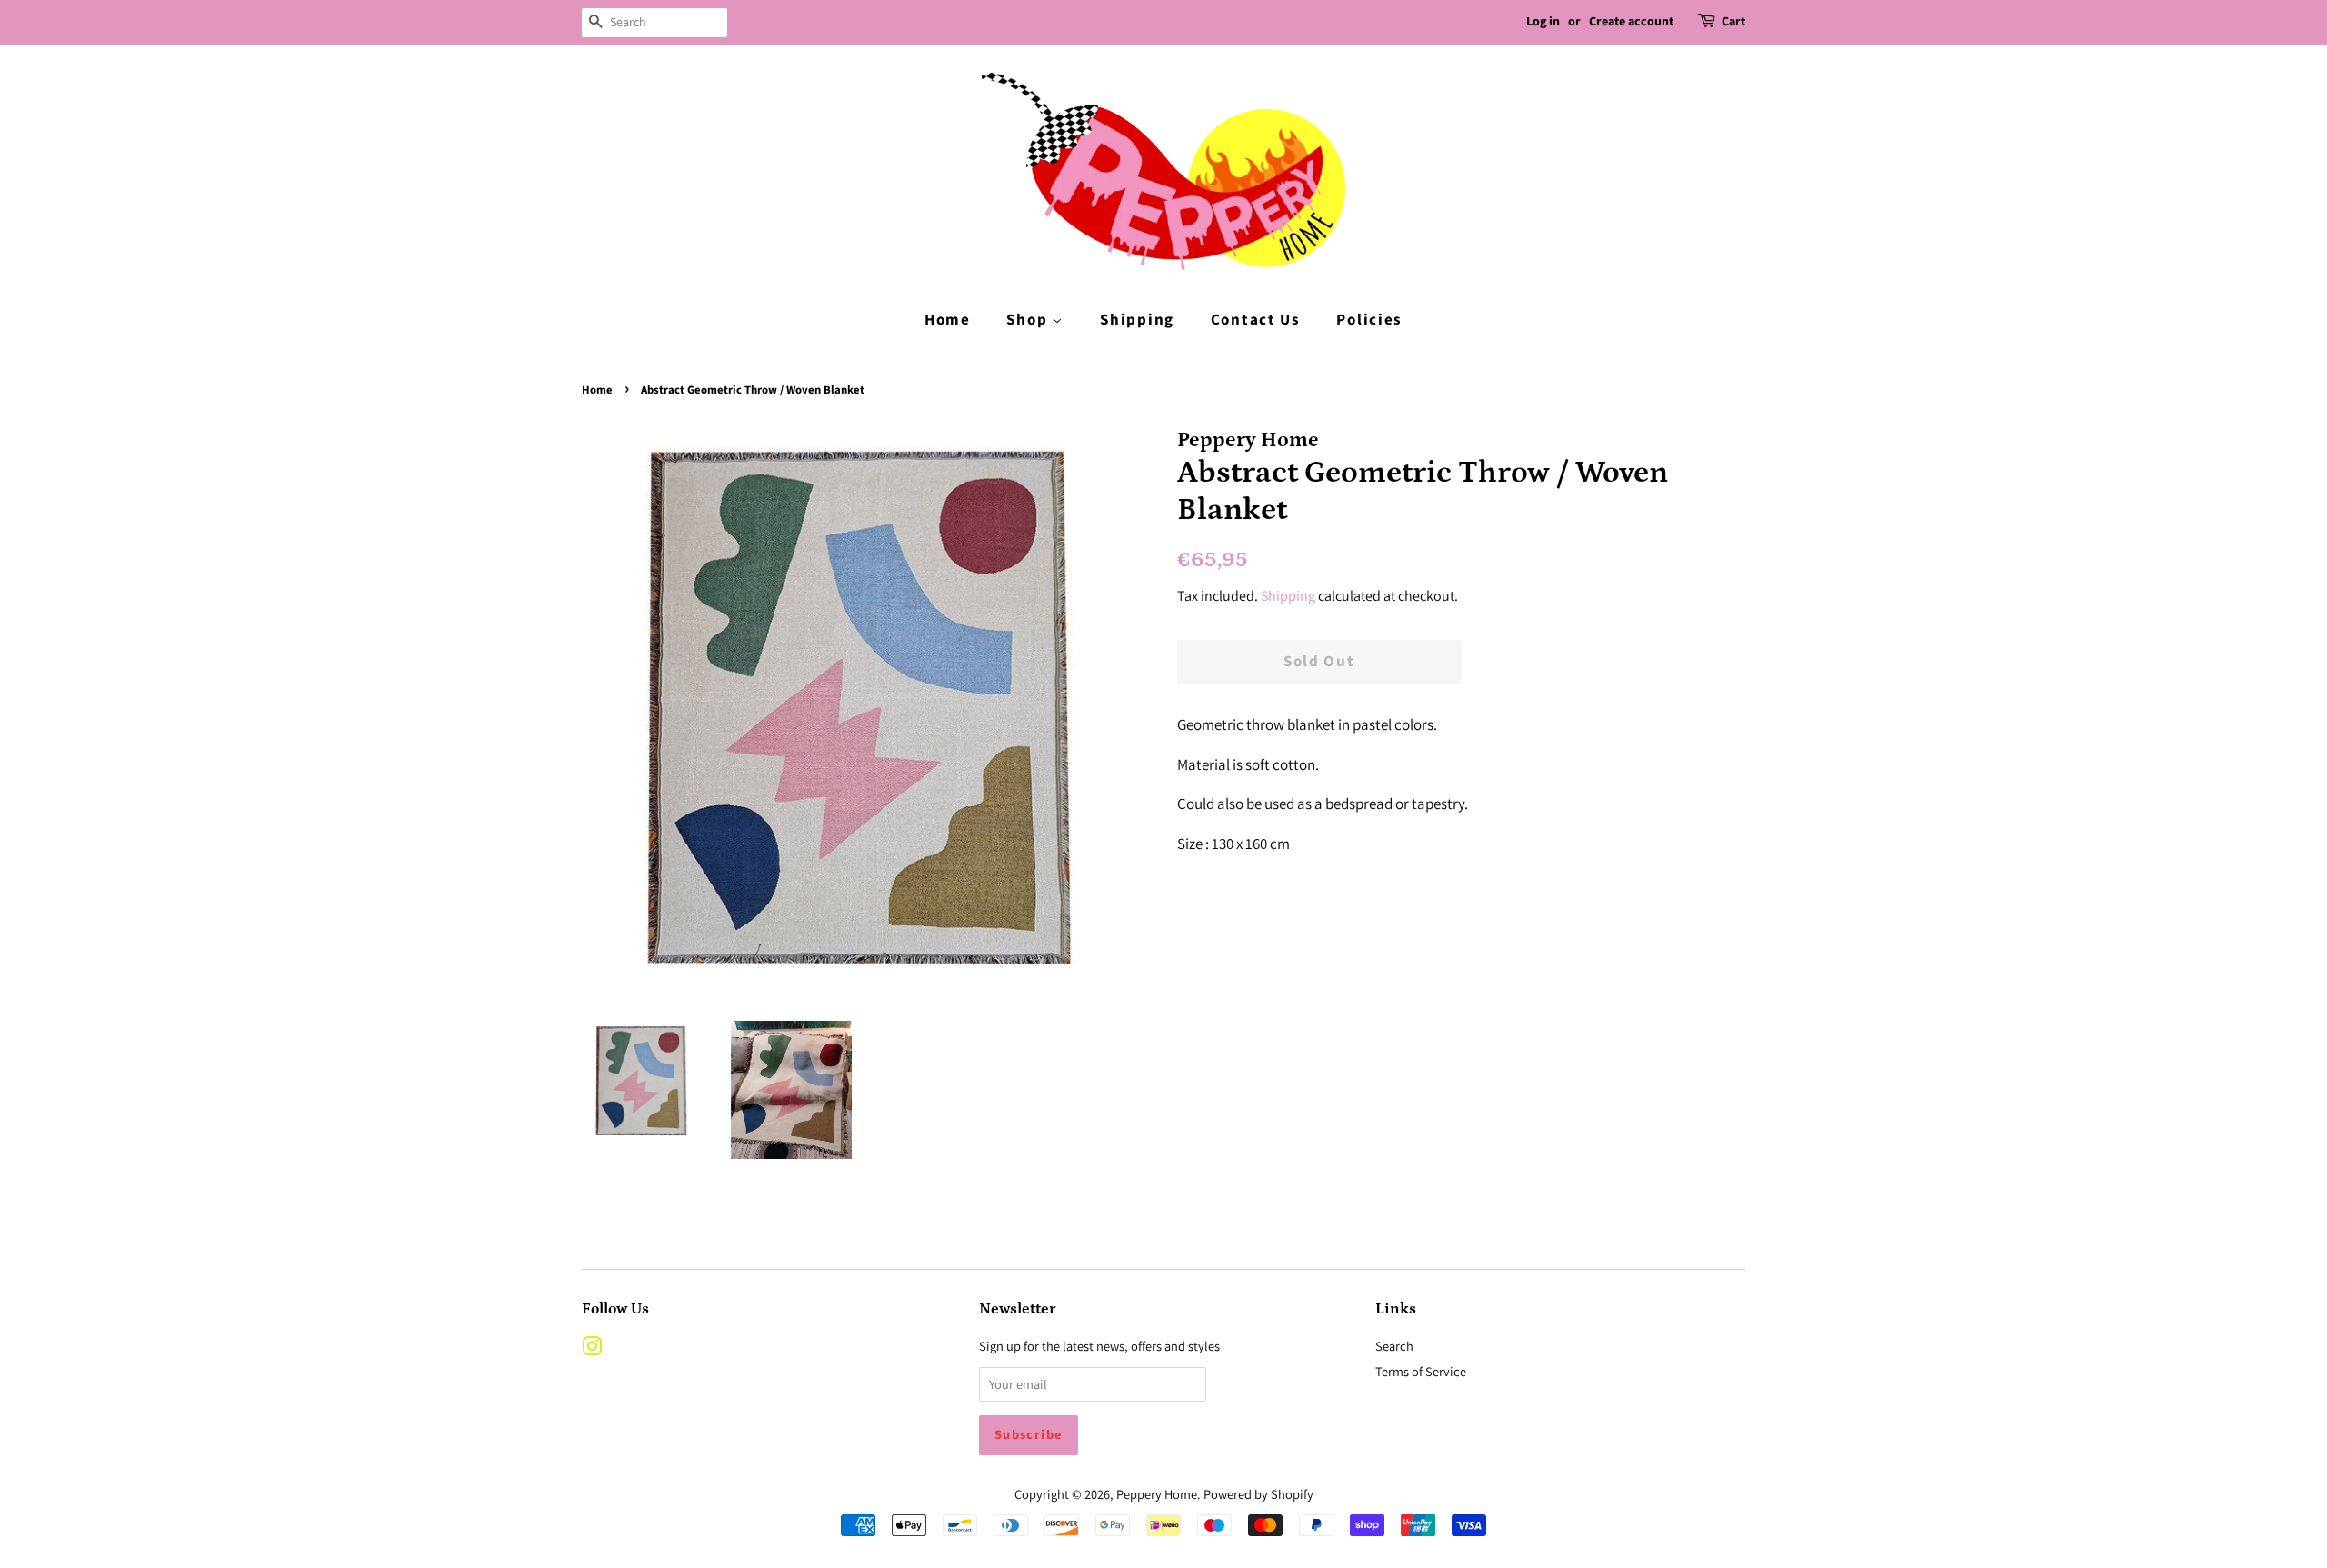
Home (948, 320)
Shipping (1137, 320)
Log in (1543, 22)
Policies (1369, 320)
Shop (1029, 320)
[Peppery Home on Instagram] (592, 1349)
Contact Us (1256, 320)
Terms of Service (1421, 1371)
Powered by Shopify (1258, 1494)
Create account (1631, 22)
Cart (1733, 22)
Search (1394, 1346)
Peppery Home (1157, 1494)
